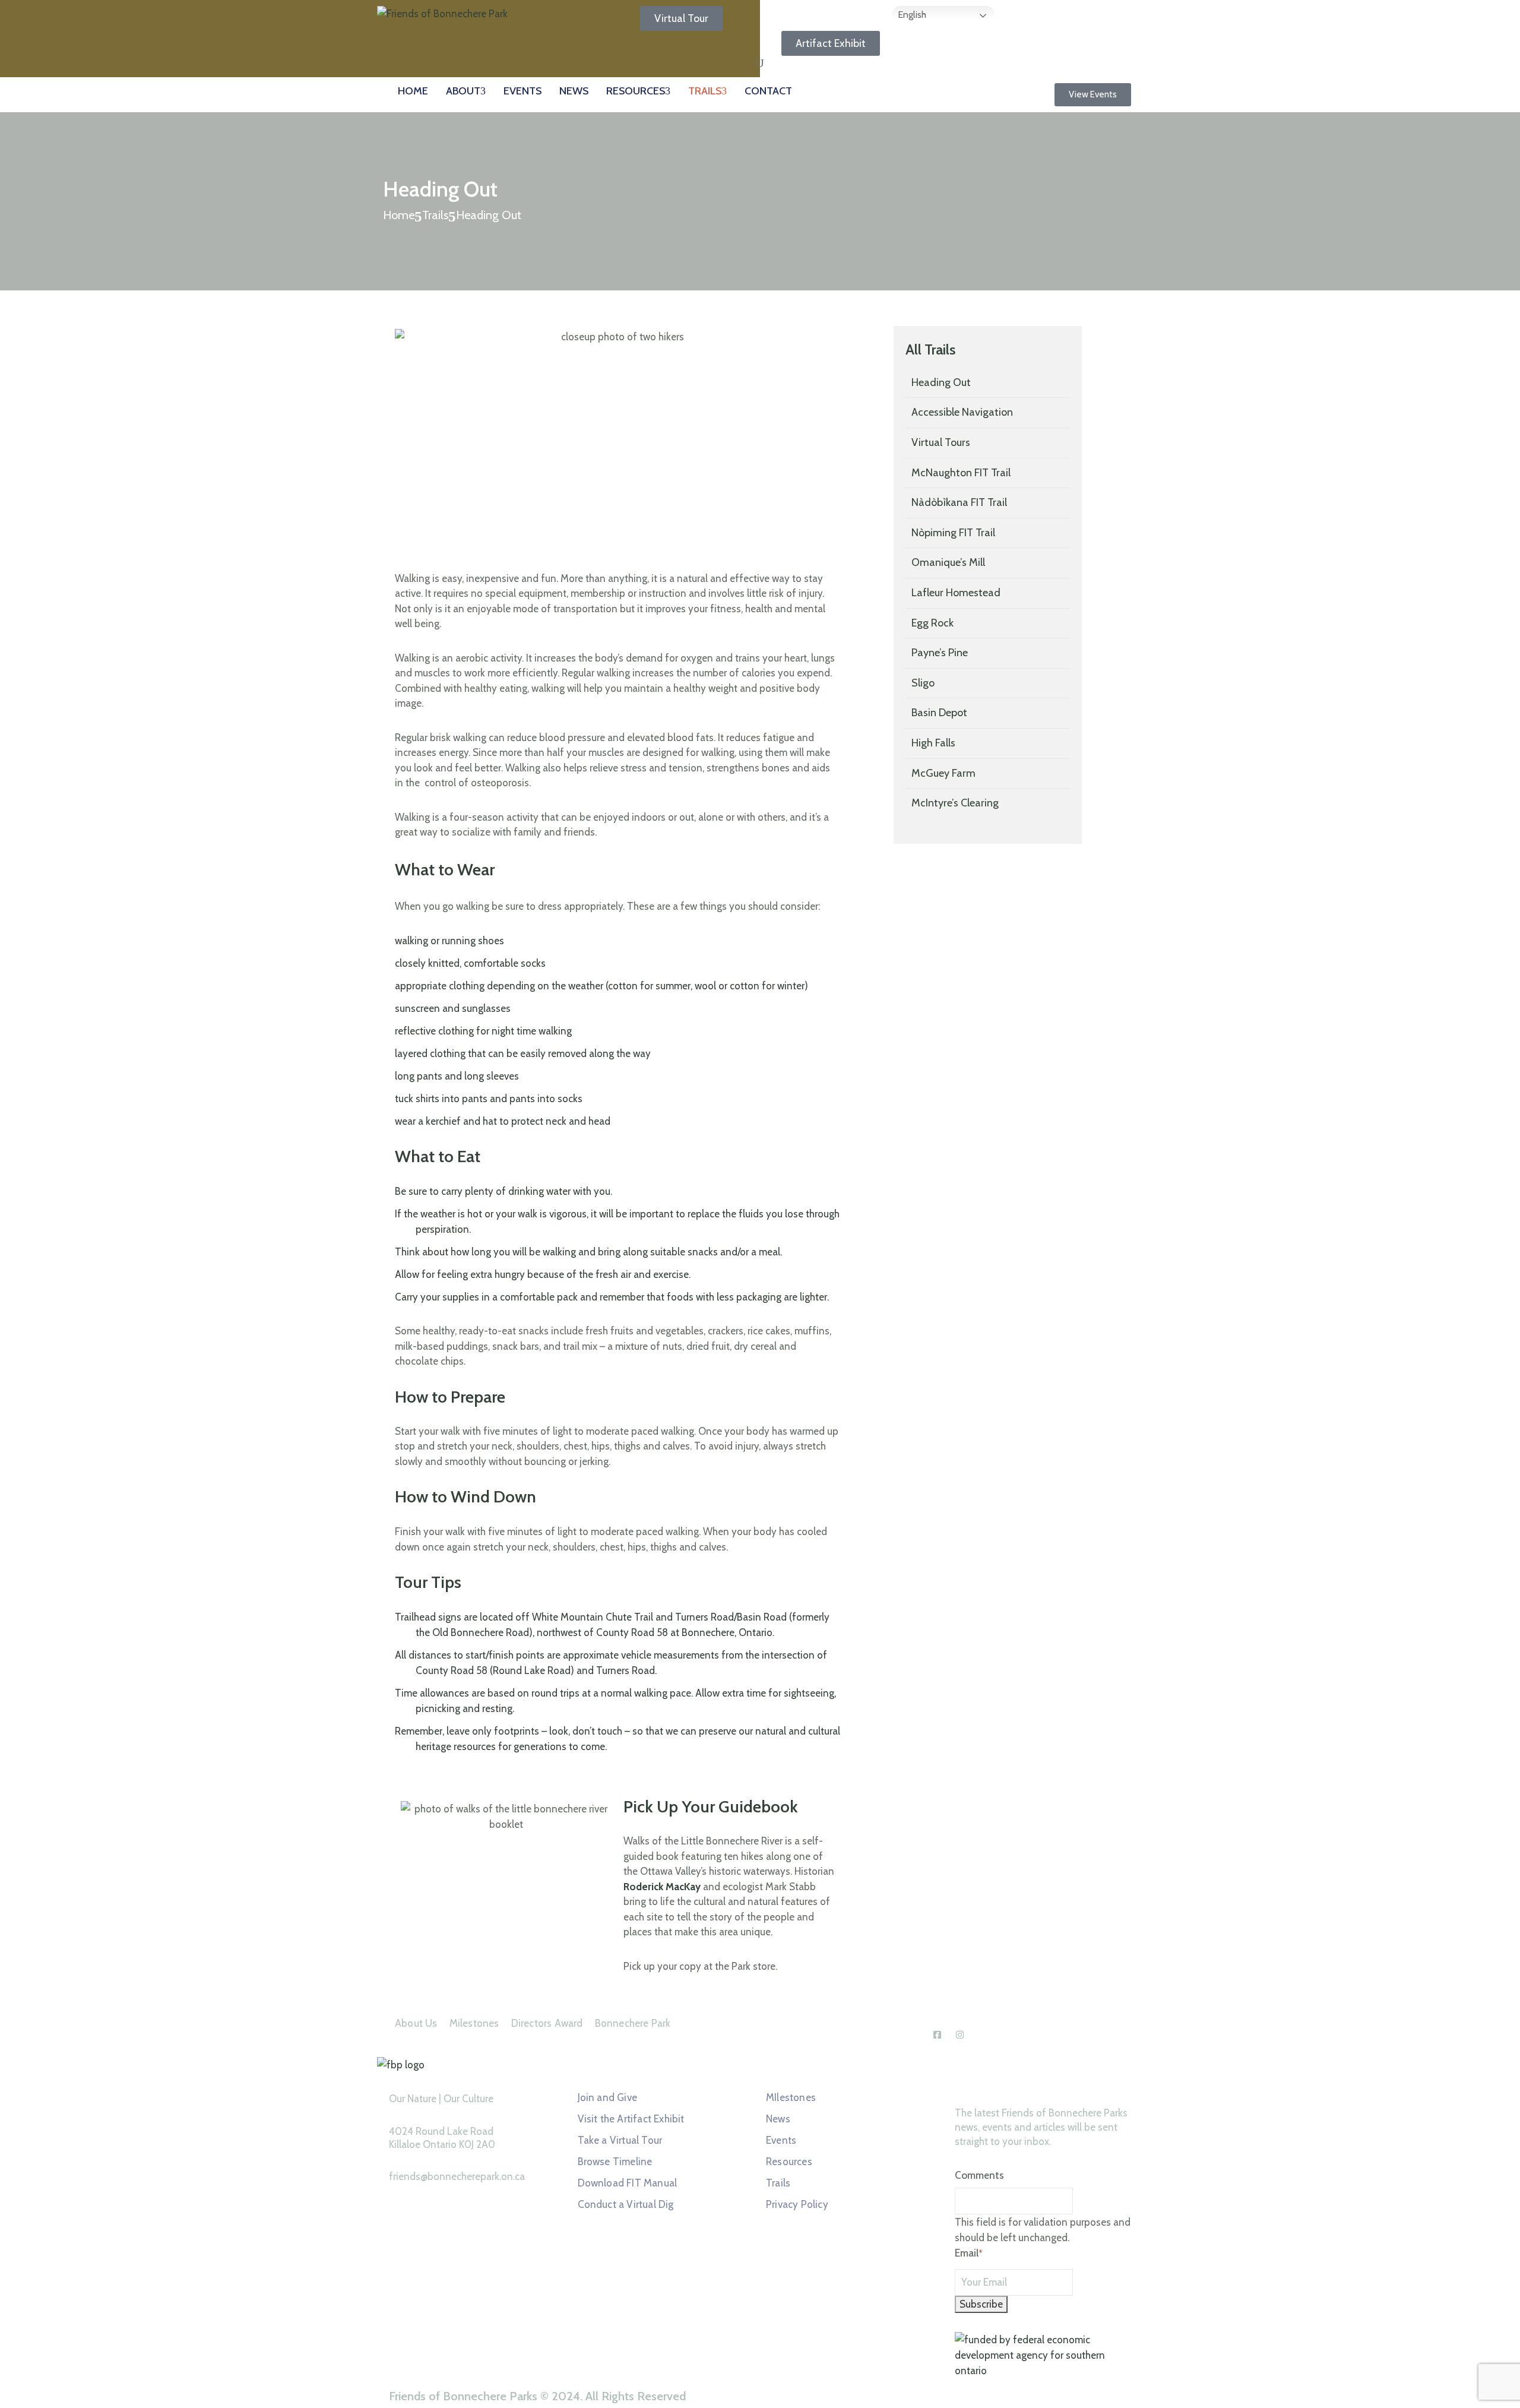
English (911, 15)
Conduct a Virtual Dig (626, 2204)
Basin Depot (939, 713)
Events (522, 91)
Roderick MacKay (662, 1887)
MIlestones (791, 2097)
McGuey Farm (943, 773)
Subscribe (981, 2304)
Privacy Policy (797, 2204)
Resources (636, 91)
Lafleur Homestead (956, 593)
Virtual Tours (941, 442)
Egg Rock (932, 623)
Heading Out (941, 382)
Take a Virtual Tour (620, 2140)
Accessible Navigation (962, 412)
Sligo (923, 683)
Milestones (474, 2023)
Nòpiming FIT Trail (953, 533)
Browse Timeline (615, 2162)
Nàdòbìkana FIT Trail (959, 502)
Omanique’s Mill (948, 562)
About (463, 91)
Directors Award (547, 2023)
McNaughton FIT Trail (961, 473)
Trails (705, 91)
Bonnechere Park (633, 2023)
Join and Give (608, 2097)
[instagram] (960, 2035)
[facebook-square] (938, 2035)
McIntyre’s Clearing (955, 803)
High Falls (933, 743)
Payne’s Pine (940, 653)
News (574, 91)
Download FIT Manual (628, 2183)
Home (413, 91)
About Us (416, 2023)
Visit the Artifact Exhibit (631, 2119)
